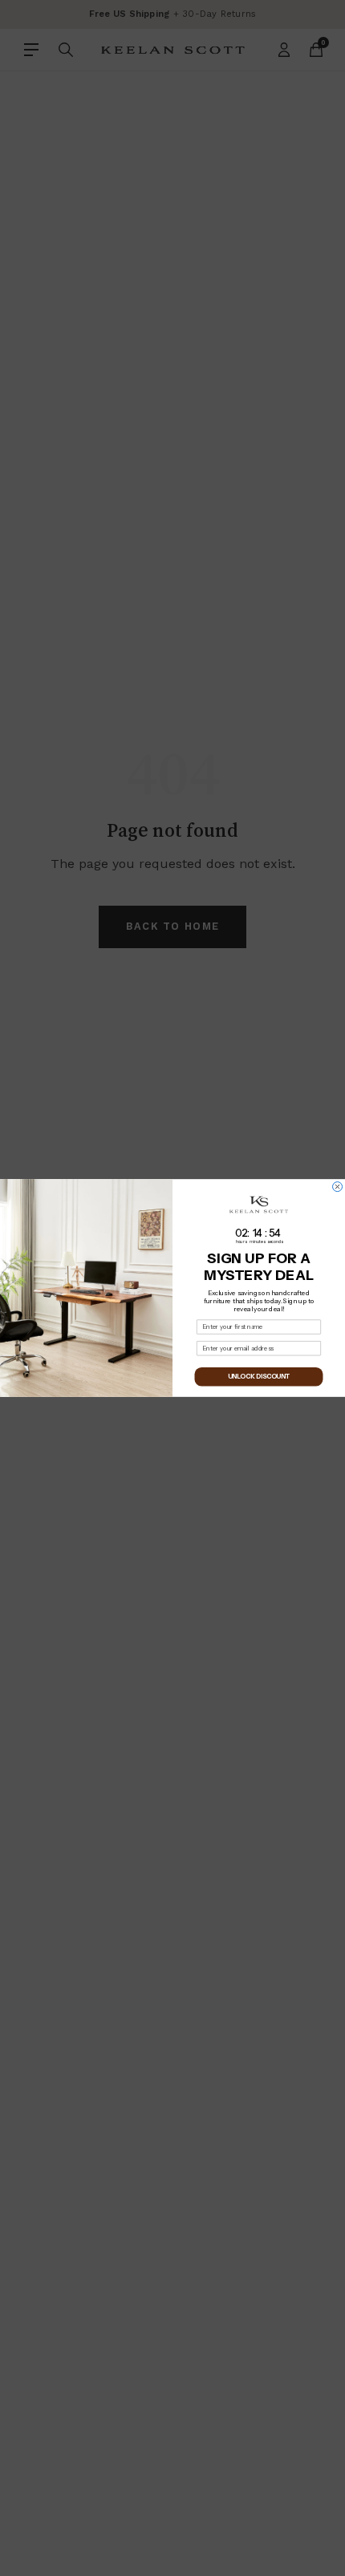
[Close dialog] (338, 1187)
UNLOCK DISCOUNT (259, 1377)
